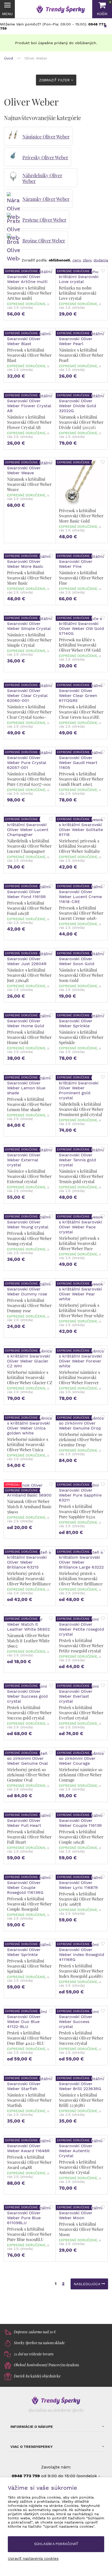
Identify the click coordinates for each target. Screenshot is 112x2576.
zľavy (87, 260)
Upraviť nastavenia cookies (33, 2559)
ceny (76, 260)
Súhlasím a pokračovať (56, 2544)
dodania (101, 260)
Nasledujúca (88, 2284)
